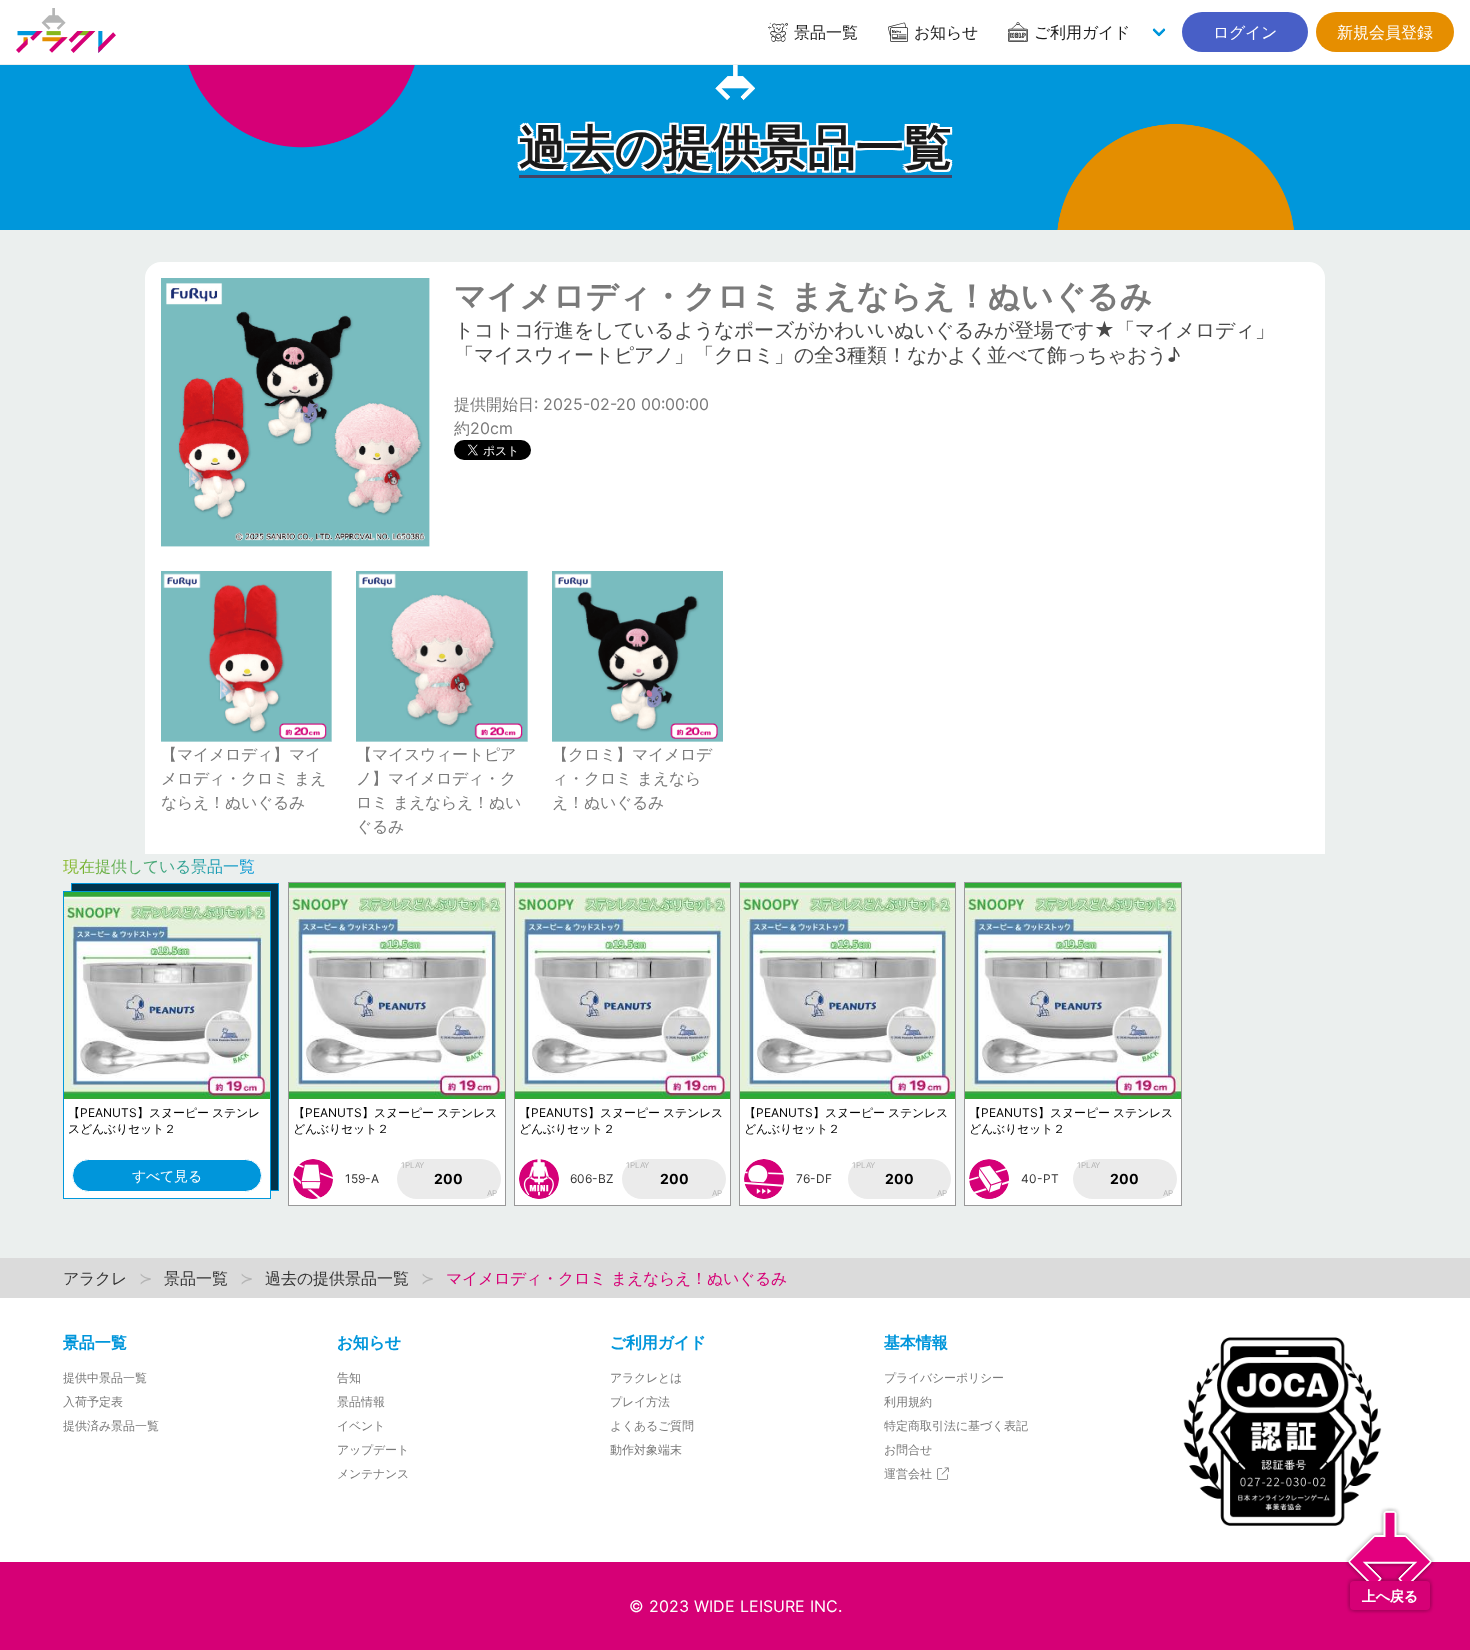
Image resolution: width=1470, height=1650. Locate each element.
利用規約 (908, 1401)
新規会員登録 (1385, 32)
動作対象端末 (646, 1449)
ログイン (1245, 32)
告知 (349, 1377)
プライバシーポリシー (944, 1377)
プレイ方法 (640, 1401)
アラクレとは (646, 1377)
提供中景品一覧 (105, 1377)
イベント (361, 1425)
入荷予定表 (93, 1401)
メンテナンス (373, 1473)
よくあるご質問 (652, 1425)
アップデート (373, 1449)
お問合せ (908, 1449)
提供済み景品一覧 (111, 1425)
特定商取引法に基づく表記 (956, 1425)
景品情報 (361, 1401)
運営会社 (909, 1473)
